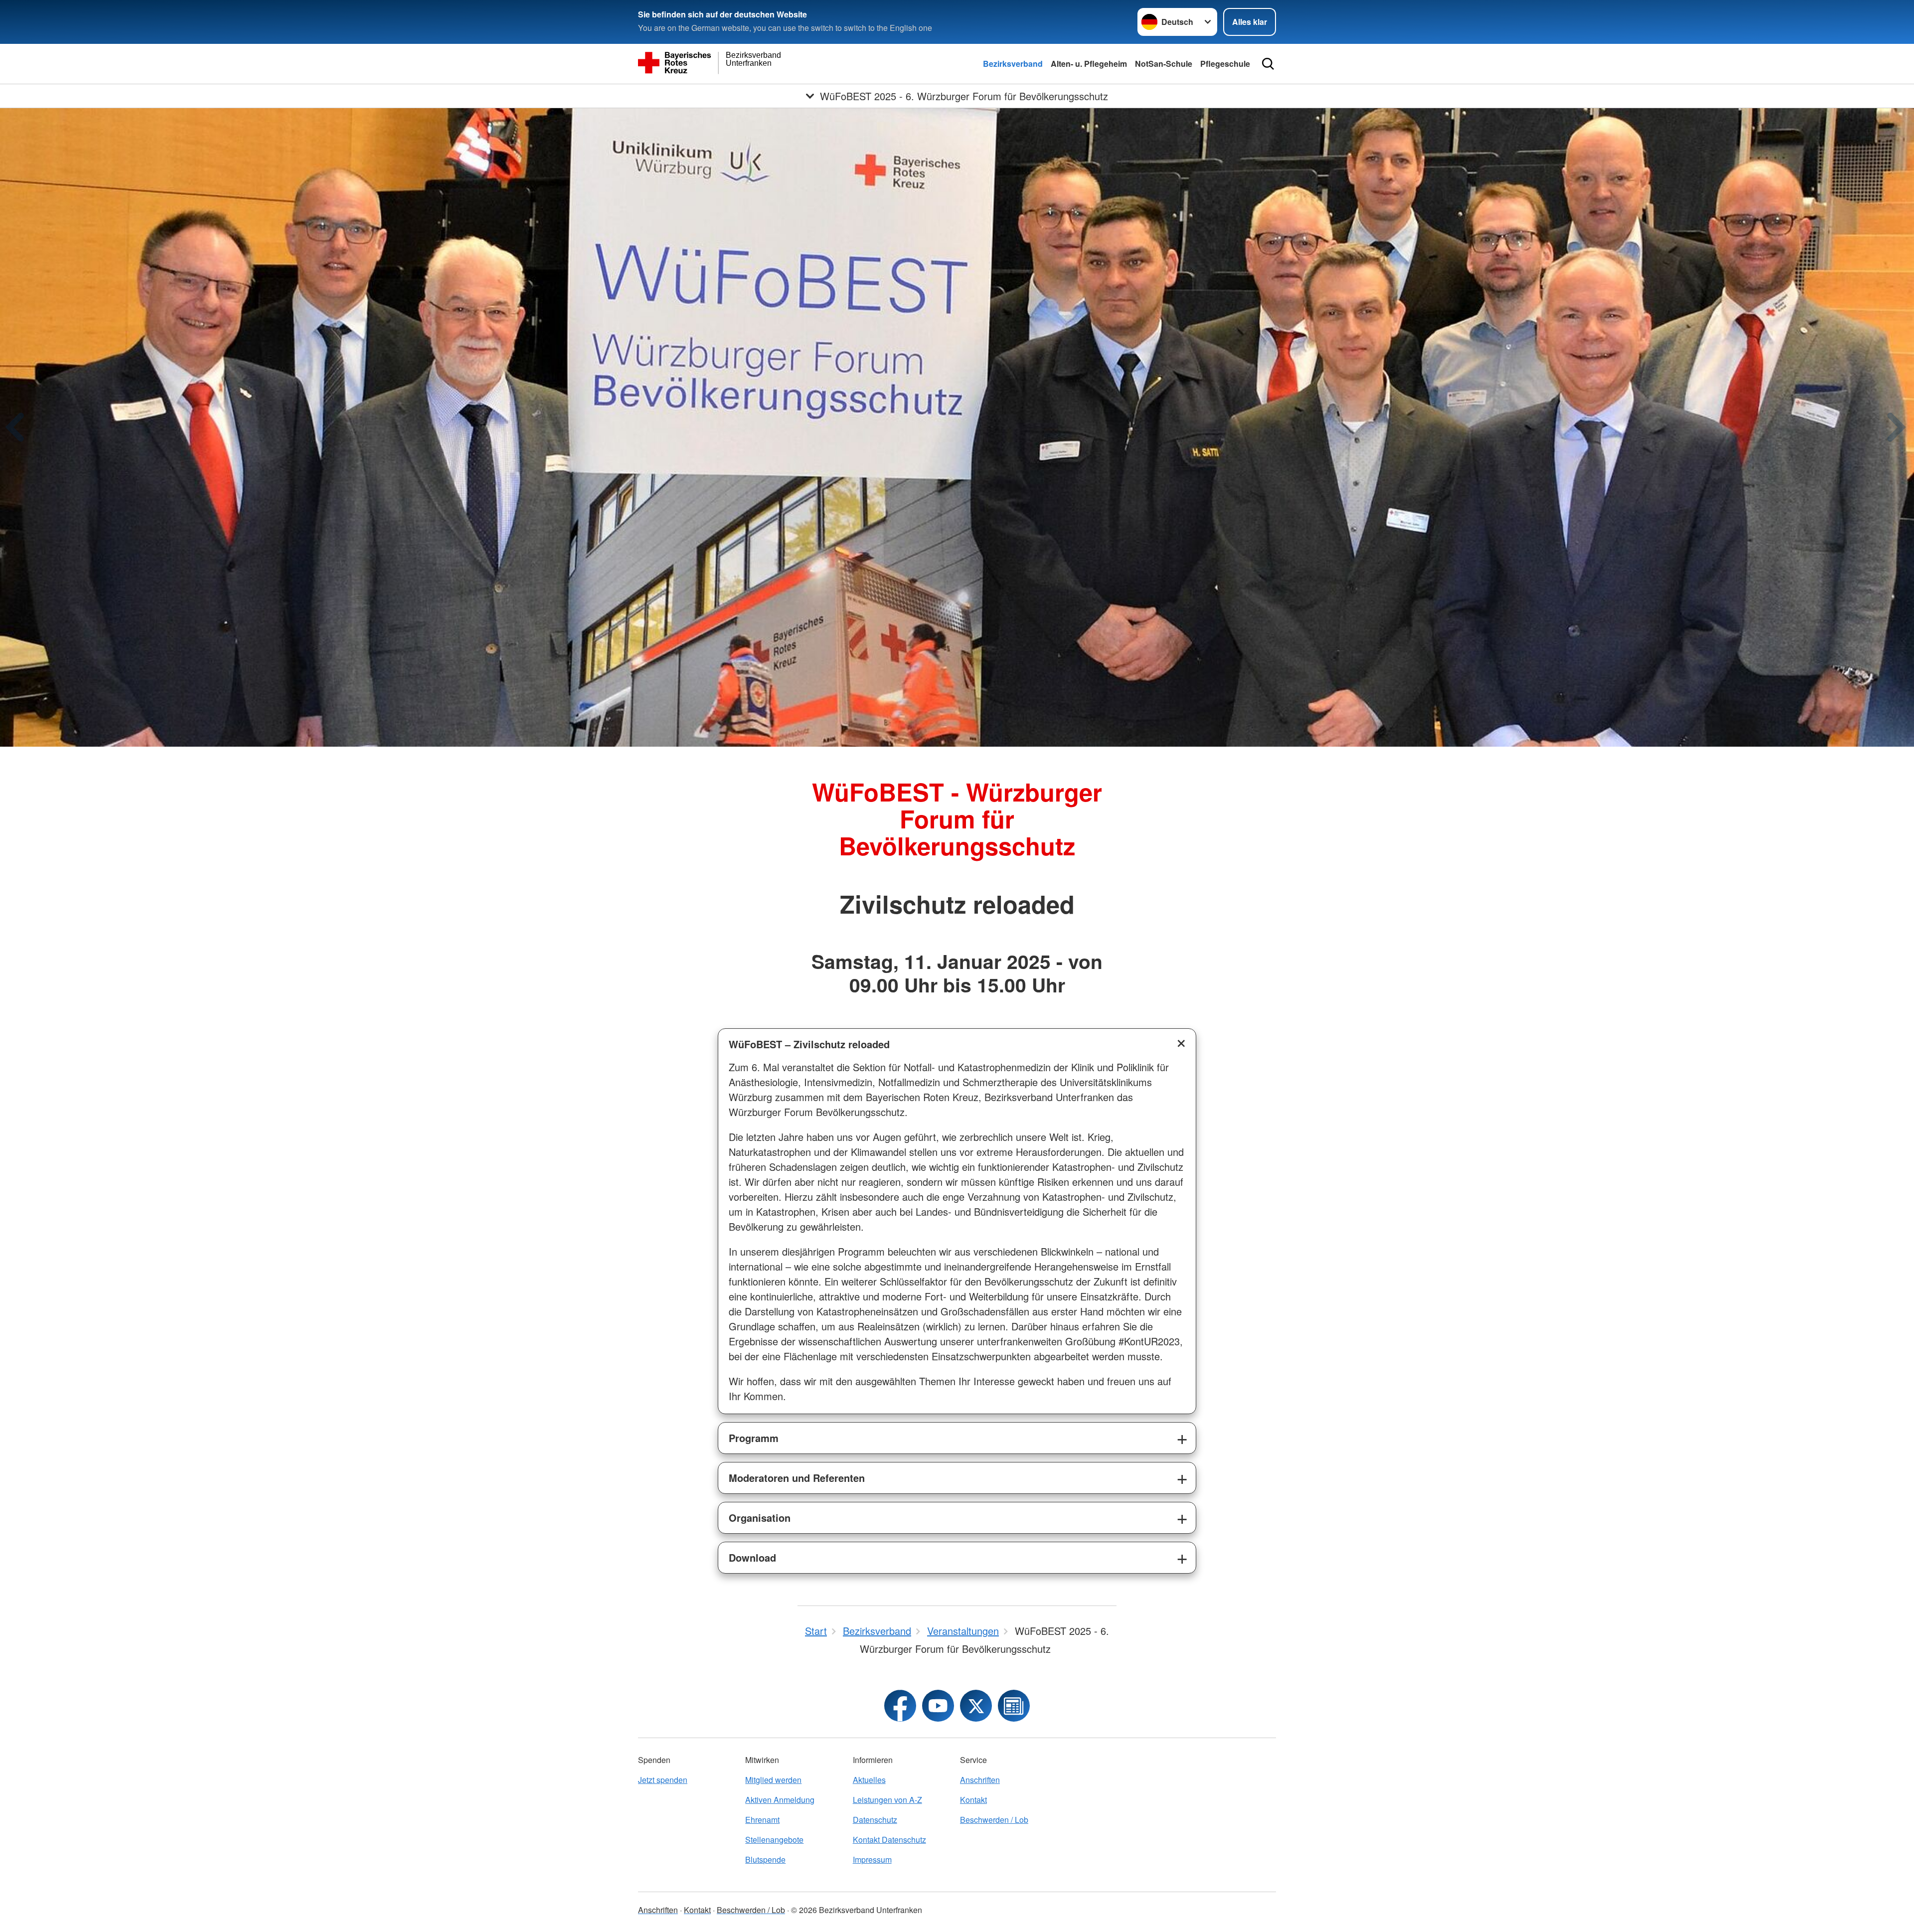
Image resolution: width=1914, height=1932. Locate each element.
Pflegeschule (1225, 64)
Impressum (872, 1859)
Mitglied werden (773, 1780)
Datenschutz (875, 1820)
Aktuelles (869, 1780)
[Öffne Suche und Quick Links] (1268, 64)
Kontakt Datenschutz (889, 1840)
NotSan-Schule (1164, 64)
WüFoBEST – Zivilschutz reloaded (809, 1044)
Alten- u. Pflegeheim (1089, 64)
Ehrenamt (762, 1820)
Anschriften (980, 1780)
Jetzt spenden (663, 1780)
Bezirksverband (1013, 64)
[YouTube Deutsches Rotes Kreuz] (938, 1706)
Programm (754, 1438)
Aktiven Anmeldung (780, 1800)
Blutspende (765, 1859)
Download (752, 1557)
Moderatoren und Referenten (797, 1478)
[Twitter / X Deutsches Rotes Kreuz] (976, 1706)
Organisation (760, 1518)
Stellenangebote (774, 1840)
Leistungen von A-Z (887, 1800)
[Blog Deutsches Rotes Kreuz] (1014, 1706)
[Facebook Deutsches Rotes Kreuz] (900, 1706)
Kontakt (973, 1800)
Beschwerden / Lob (994, 1820)
